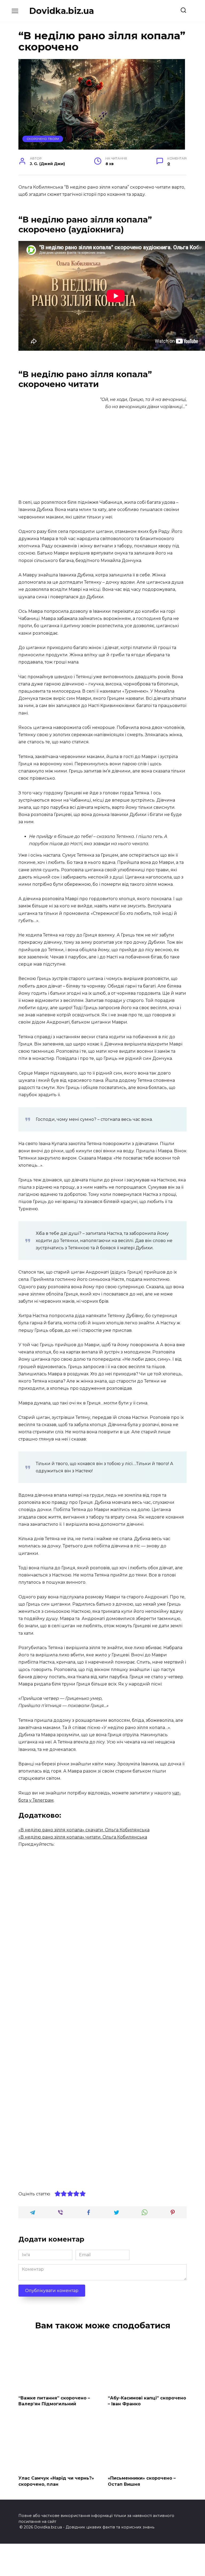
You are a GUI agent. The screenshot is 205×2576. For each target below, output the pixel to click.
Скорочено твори (43, 139)
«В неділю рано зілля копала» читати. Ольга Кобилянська (83, 1837)
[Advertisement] (102, 455)
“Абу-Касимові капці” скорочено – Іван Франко (147, 2401)
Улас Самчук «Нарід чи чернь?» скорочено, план (56, 2481)
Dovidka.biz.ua (62, 11)
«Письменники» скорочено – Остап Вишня (142, 2481)
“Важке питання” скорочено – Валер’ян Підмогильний (54, 2401)
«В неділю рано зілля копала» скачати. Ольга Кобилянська (84, 1830)
